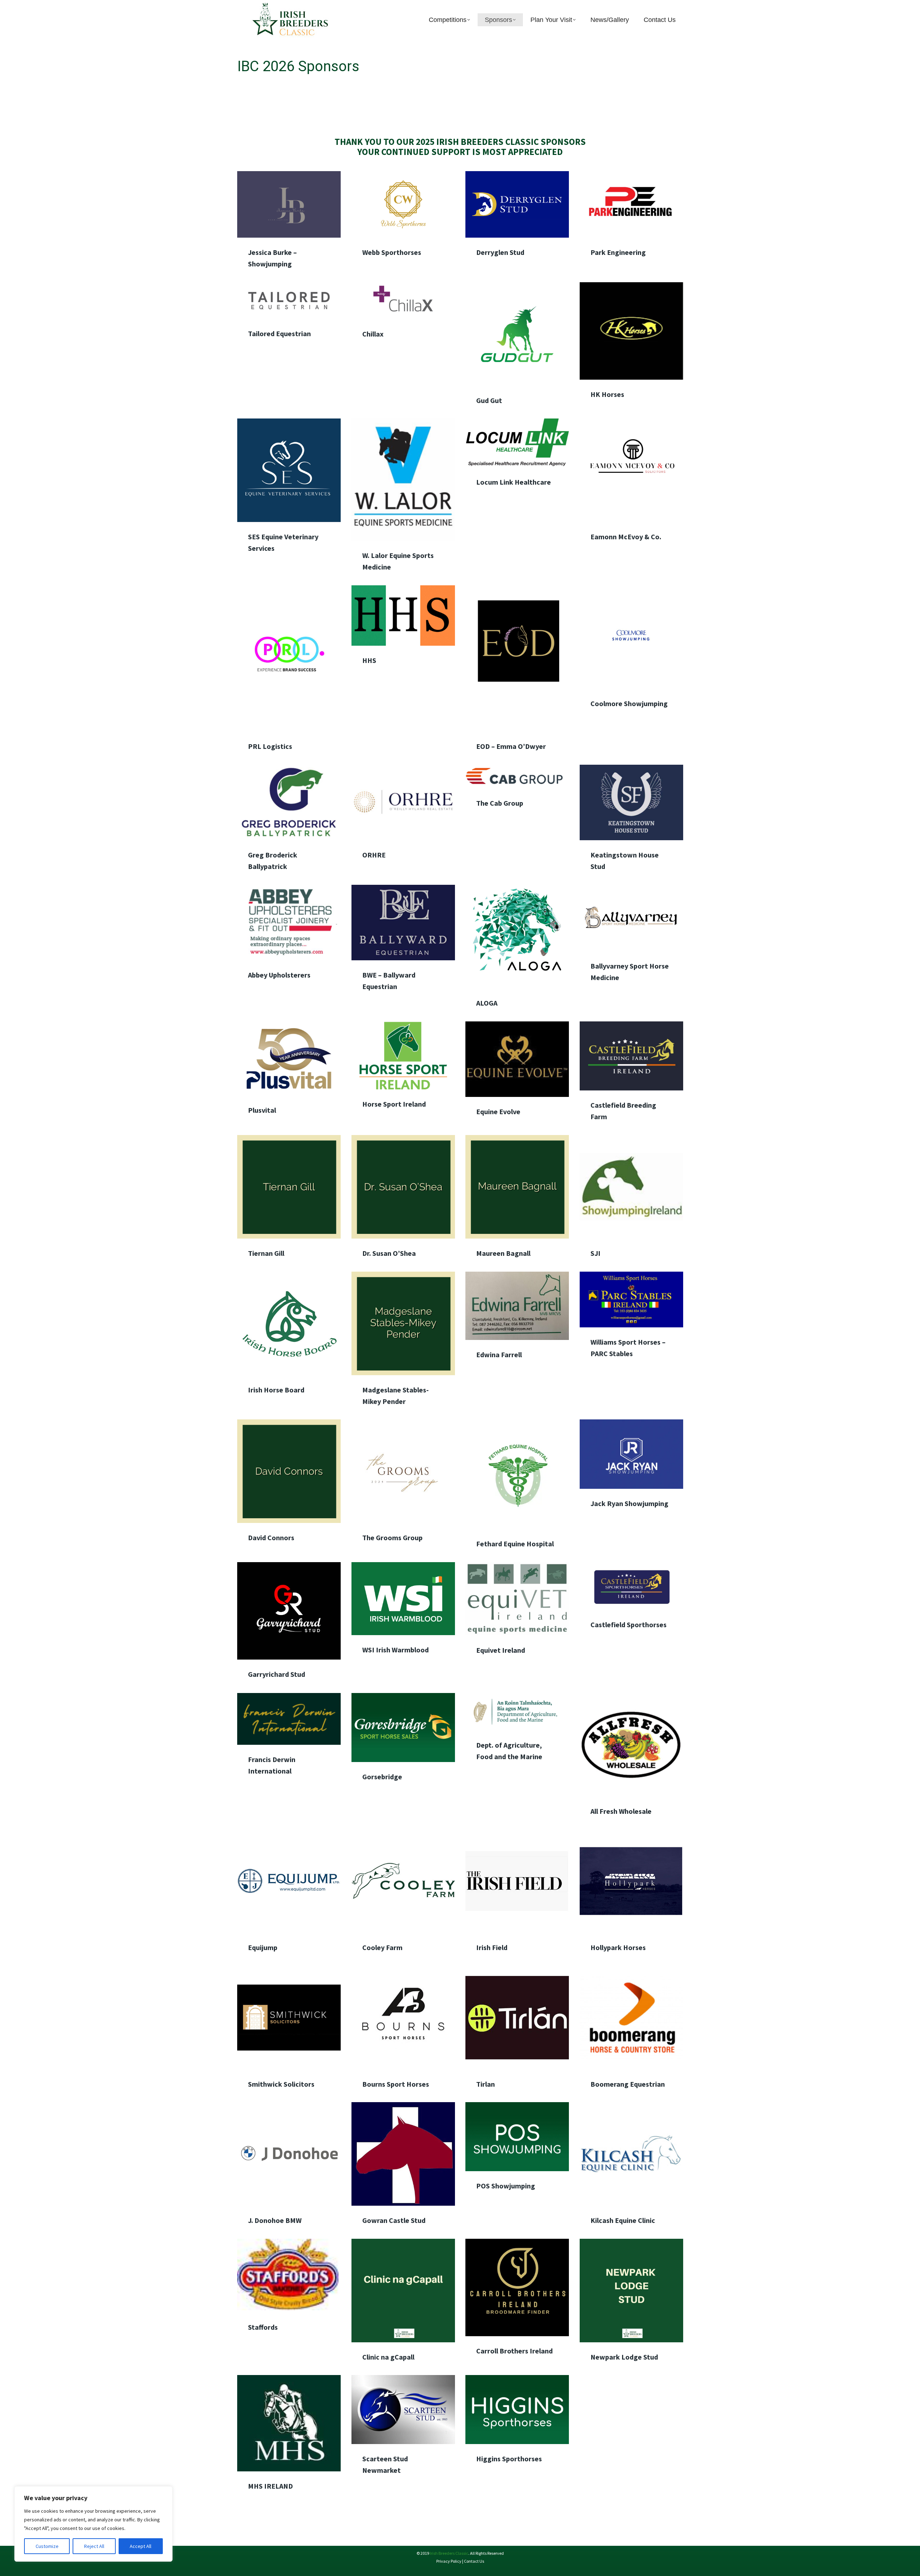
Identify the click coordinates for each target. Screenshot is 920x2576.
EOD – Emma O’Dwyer (511, 746)
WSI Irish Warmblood (395, 1650)
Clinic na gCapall (388, 2357)
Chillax (373, 334)
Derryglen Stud (500, 252)
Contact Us (474, 2561)
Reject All (94, 2546)
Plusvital (262, 1110)
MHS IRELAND (270, 2486)
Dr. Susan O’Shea (389, 1253)
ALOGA (487, 1003)
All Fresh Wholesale (621, 1811)
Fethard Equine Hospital (515, 1544)
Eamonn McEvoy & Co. (626, 537)
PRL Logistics (270, 746)
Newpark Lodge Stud (624, 2357)
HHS (369, 661)
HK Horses (607, 394)
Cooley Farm (382, 1947)
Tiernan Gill (266, 1253)
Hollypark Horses (618, 1947)
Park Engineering (618, 252)
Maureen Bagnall (503, 1253)
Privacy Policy (449, 2561)
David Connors (271, 1538)
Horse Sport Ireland (394, 1104)
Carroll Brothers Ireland (514, 2351)
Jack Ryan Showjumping (629, 1503)
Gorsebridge (382, 1777)
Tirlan (486, 2084)
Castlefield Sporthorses (629, 1625)
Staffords (263, 2327)
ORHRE (374, 855)
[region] (93, 2524)
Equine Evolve (498, 1111)
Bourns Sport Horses (396, 2084)
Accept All (141, 2546)
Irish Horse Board (276, 1389)
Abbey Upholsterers (279, 975)
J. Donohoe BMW (275, 2220)
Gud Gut (489, 400)
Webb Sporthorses (392, 252)
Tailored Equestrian (279, 333)
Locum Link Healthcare (514, 482)
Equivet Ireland (501, 1650)
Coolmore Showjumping (629, 703)
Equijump (263, 1947)
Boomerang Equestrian (628, 2084)
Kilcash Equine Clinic (623, 2220)
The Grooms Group (392, 1538)
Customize (47, 2546)
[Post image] (289, 204)
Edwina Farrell (499, 1355)
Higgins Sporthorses (509, 2459)
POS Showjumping (506, 2186)
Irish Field (492, 1947)
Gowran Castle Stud (394, 2220)
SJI (595, 1253)
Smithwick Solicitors (281, 2084)
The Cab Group (500, 803)
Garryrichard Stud (277, 1674)
